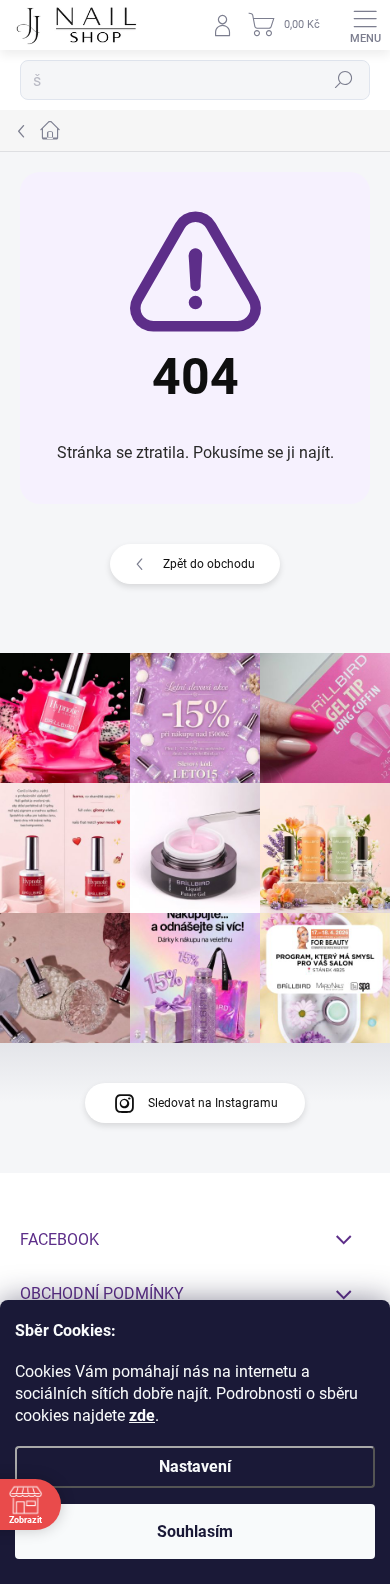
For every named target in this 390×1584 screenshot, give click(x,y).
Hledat (344, 80)
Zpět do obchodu (209, 564)
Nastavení (195, 1466)
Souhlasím (195, 1531)
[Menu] (365, 25)
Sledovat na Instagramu (213, 1103)
